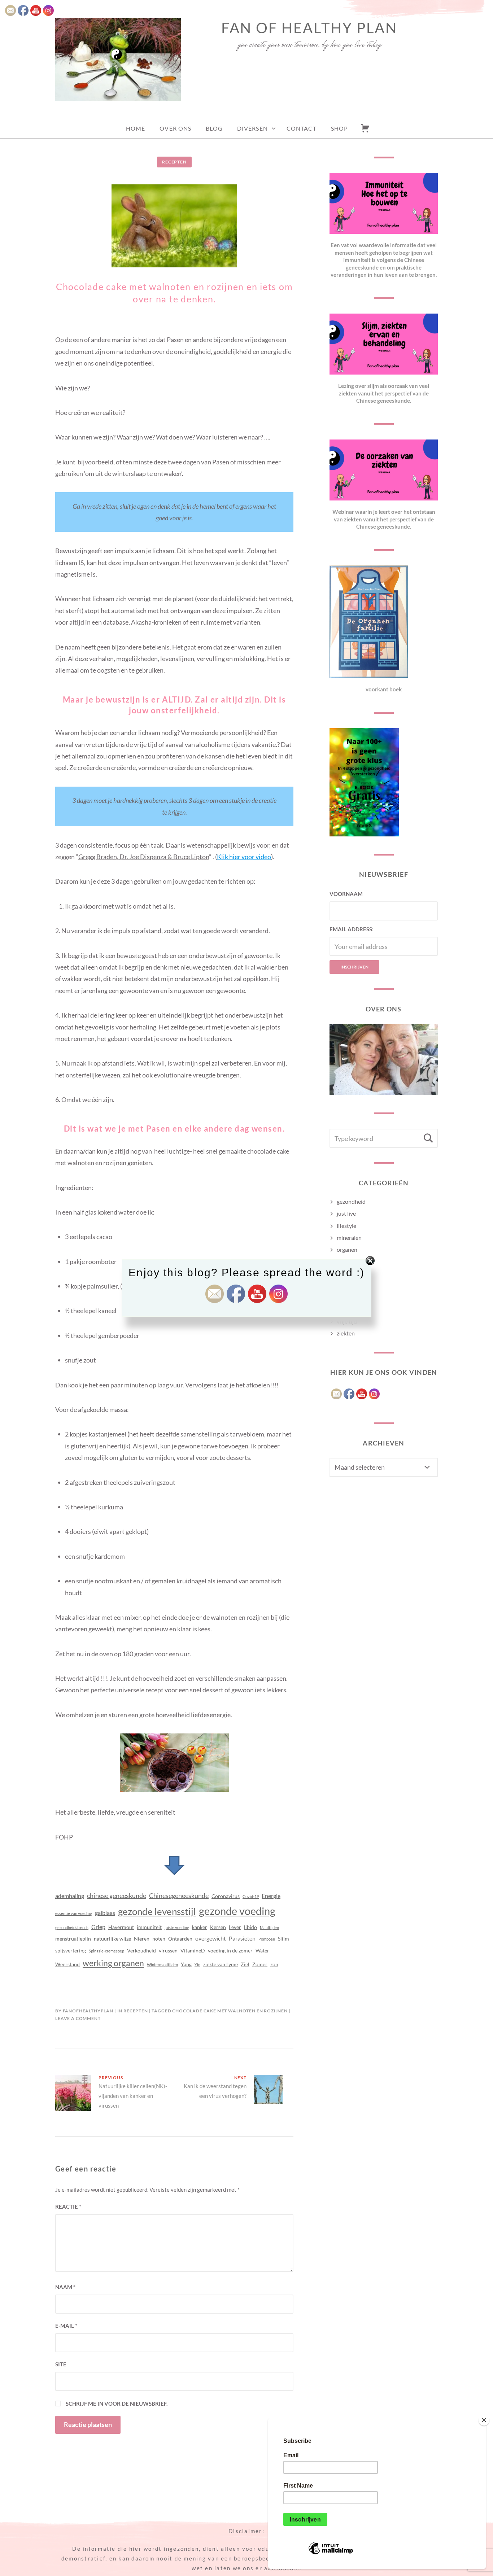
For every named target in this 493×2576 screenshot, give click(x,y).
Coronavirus (226, 1896)
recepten (174, 162)
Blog (214, 128)
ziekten (346, 1333)
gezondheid (351, 1201)
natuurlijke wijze (112, 1939)
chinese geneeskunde (117, 1895)
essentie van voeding (74, 1913)
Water (262, 1950)
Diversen (252, 128)
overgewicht (211, 1938)
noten (159, 1939)
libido (250, 1927)
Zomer (260, 1964)
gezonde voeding (237, 1911)
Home (136, 128)
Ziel (245, 1964)
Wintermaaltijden (162, 1965)
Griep (98, 1927)
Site (61, 2364)
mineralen (349, 1237)
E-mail (66, 2326)
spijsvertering (71, 1950)
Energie (271, 1896)
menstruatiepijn (73, 1939)
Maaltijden (269, 1927)
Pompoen (267, 1939)
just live (346, 1213)
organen (347, 1249)
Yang (186, 1964)
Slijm (283, 1939)
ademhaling (70, 1896)
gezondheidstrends (72, 1927)
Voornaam (346, 894)
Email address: (352, 929)
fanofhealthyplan (88, 2011)
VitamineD (193, 1950)
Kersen (218, 1927)
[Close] (484, 2420)
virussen (168, 1950)
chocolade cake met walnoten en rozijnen (230, 2011)
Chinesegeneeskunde (179, 1895)
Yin (197, 1965)
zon (274, 1964)
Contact (302, 128)
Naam (65, 2287)
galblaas (105, 1913)
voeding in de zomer (230, 1950)
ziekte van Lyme (221, 1964)
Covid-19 (251, 1896)
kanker (200, 1927)
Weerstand (67, 1964)
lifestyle (346, 1226)
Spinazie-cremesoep (106, 1951)
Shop (339, 128)
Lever (235, 1927)
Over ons (175, 128)
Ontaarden (180, 1939)
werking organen (113, 1963)
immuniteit (149, 1927)
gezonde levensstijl (157, 1911)
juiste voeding (177, 1927)
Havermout (121, 1927)
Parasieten (242, 1938)
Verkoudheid (141, 1950)
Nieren (142, 1939)
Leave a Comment (78, 2018)
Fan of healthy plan (309, 28)
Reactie (68, 2207)
